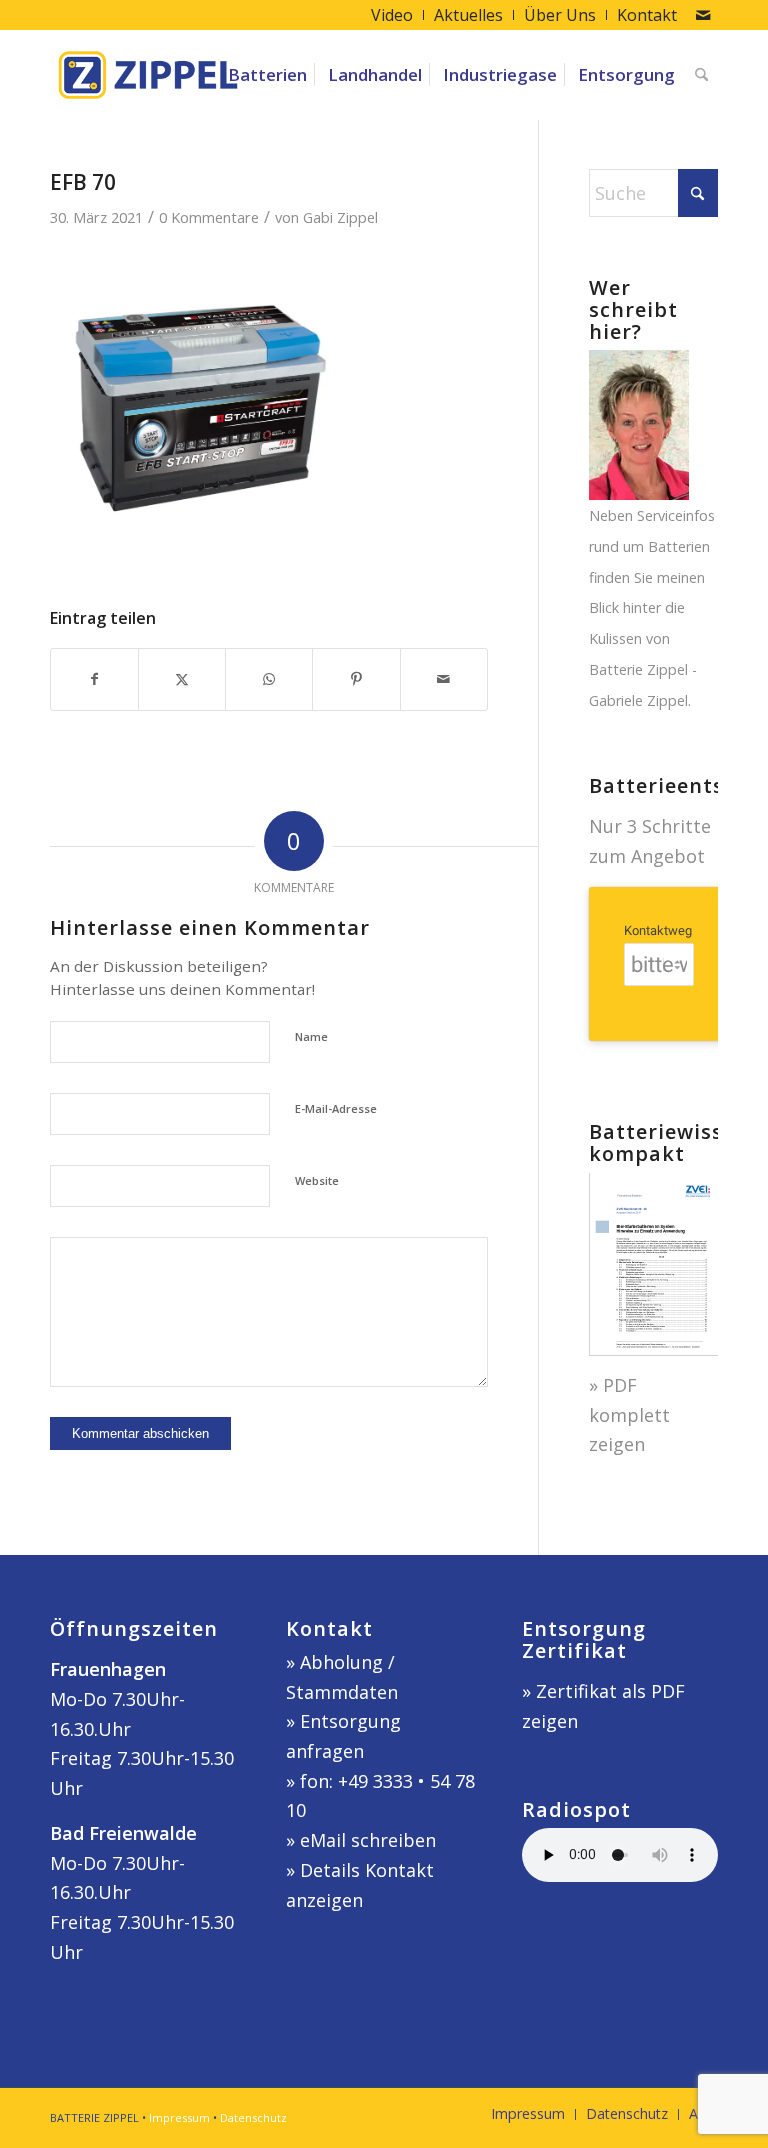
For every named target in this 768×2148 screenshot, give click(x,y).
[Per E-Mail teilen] (444, 679)
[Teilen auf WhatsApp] (269, 679)
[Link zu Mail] (703, 15)
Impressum (179, 2117)
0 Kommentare (209, 217)
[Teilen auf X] (182, 679)
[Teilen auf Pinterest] (356, 679)
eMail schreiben (368, 1840)
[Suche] (701, 75)
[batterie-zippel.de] (148, 75)
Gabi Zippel (340, 217)
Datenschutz (253, 2117)
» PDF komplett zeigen (629, 1414)
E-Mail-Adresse (336, 1108)
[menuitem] (392, 15)
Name (311, 1036)
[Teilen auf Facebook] (94, 679)
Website (317, 1180)
